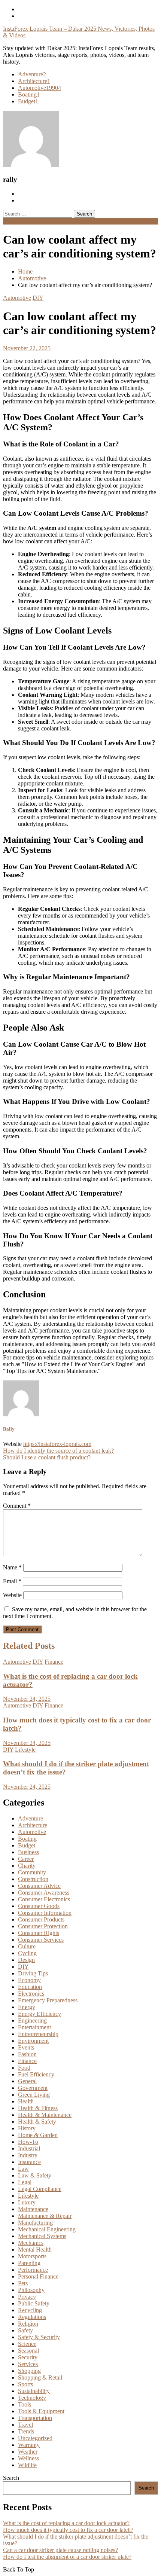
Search (11, 2478)
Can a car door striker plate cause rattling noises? (60, 2550)
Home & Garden (38, 2135)
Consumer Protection (43, 1926)
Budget (28, 101)
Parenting (29, 2263)
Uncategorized (35, 2438)
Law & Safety (35, 2175)
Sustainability (34, 2391)
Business (28, 1852)
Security (28, 2357)
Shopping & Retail (40, 2377)
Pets (23, 2283)
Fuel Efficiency (36, 2074)
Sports (25, 2384)
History (27, 2128)
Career (26, 1859)
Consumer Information (45, 1913)
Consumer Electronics (44, 1899)
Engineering (32, 2020)
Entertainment (34, 2027)
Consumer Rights (39, 1933)
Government (33, 2088)
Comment (17, 1506)
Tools (25, 2404)
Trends (26, 2431)
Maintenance (33, 2209)
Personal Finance (38, 2276)
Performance (33, 2270)
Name (12, 1567)
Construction (33, 1879)
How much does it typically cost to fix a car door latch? (68, 2530)
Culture (27, 1946)
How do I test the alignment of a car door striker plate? (67, 2557)
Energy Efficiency (40, 2014)
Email (12, 1581)
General (27, 2081)
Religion (28, 2324)
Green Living (34, 2095)
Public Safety (34, 2303)
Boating (29, 94)
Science (27, 2344)
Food (24, 2068)
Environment (33, 2041)
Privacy (27, 2297)
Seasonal (28, 2351)
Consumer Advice (39, 1886)
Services (28, 2364)
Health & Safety (37, 2122)
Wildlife (27, 2465)
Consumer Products (41, 1919)
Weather (28, 2452)
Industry (28, 2155)
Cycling (27, 1953)
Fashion (27, 2054)
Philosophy (31, 2290)
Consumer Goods (39, 1906)
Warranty (29, 2445)
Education (30, 1987)
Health (26, 2101)
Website (12, 1595)
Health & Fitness (38, 2108)
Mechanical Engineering (47, 2229)
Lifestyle (25, 1750)
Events (26, 2047)
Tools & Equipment (41, 2411)
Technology (32, 2398)
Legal (25, 2182)
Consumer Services (41, 1940)
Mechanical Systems (42, 2236)
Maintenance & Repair (45, 2216)
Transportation (35, 2418)
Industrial (29, 2148)
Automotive (40, 88)
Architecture (34, 81)
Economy (29, 1980)
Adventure (32, 74)
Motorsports (32, 2256)
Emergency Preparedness (48, 2000)
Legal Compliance (40, 2189)
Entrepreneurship (38, 2034)
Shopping (29, 2371)
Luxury (27, 2202)
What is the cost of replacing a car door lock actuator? (66, 2523)
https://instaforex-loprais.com (57, 1444)
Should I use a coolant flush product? (47, 1457)
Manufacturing (35, 2223)
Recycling (30, 2310)
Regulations (32, 2317)
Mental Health (35, 2250)
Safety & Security (39, 2337)
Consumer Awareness (44, 1893)
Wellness (28, 2458)
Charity (27, 1866)
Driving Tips (33, 1973)
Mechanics (31, 2243)
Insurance (29, 2162)
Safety (25, 2330)
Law (23, 2169)
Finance (54, 1662)
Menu (10, 221)
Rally (9, 1429)
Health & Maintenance (45, 2115)
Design (26, 1960)
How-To (28, 2142)
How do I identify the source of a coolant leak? (58, 1451)
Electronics (31, 1994)
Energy (27, 2007)
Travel (25, 2425)
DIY (38, 298)
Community (32, 1872)
